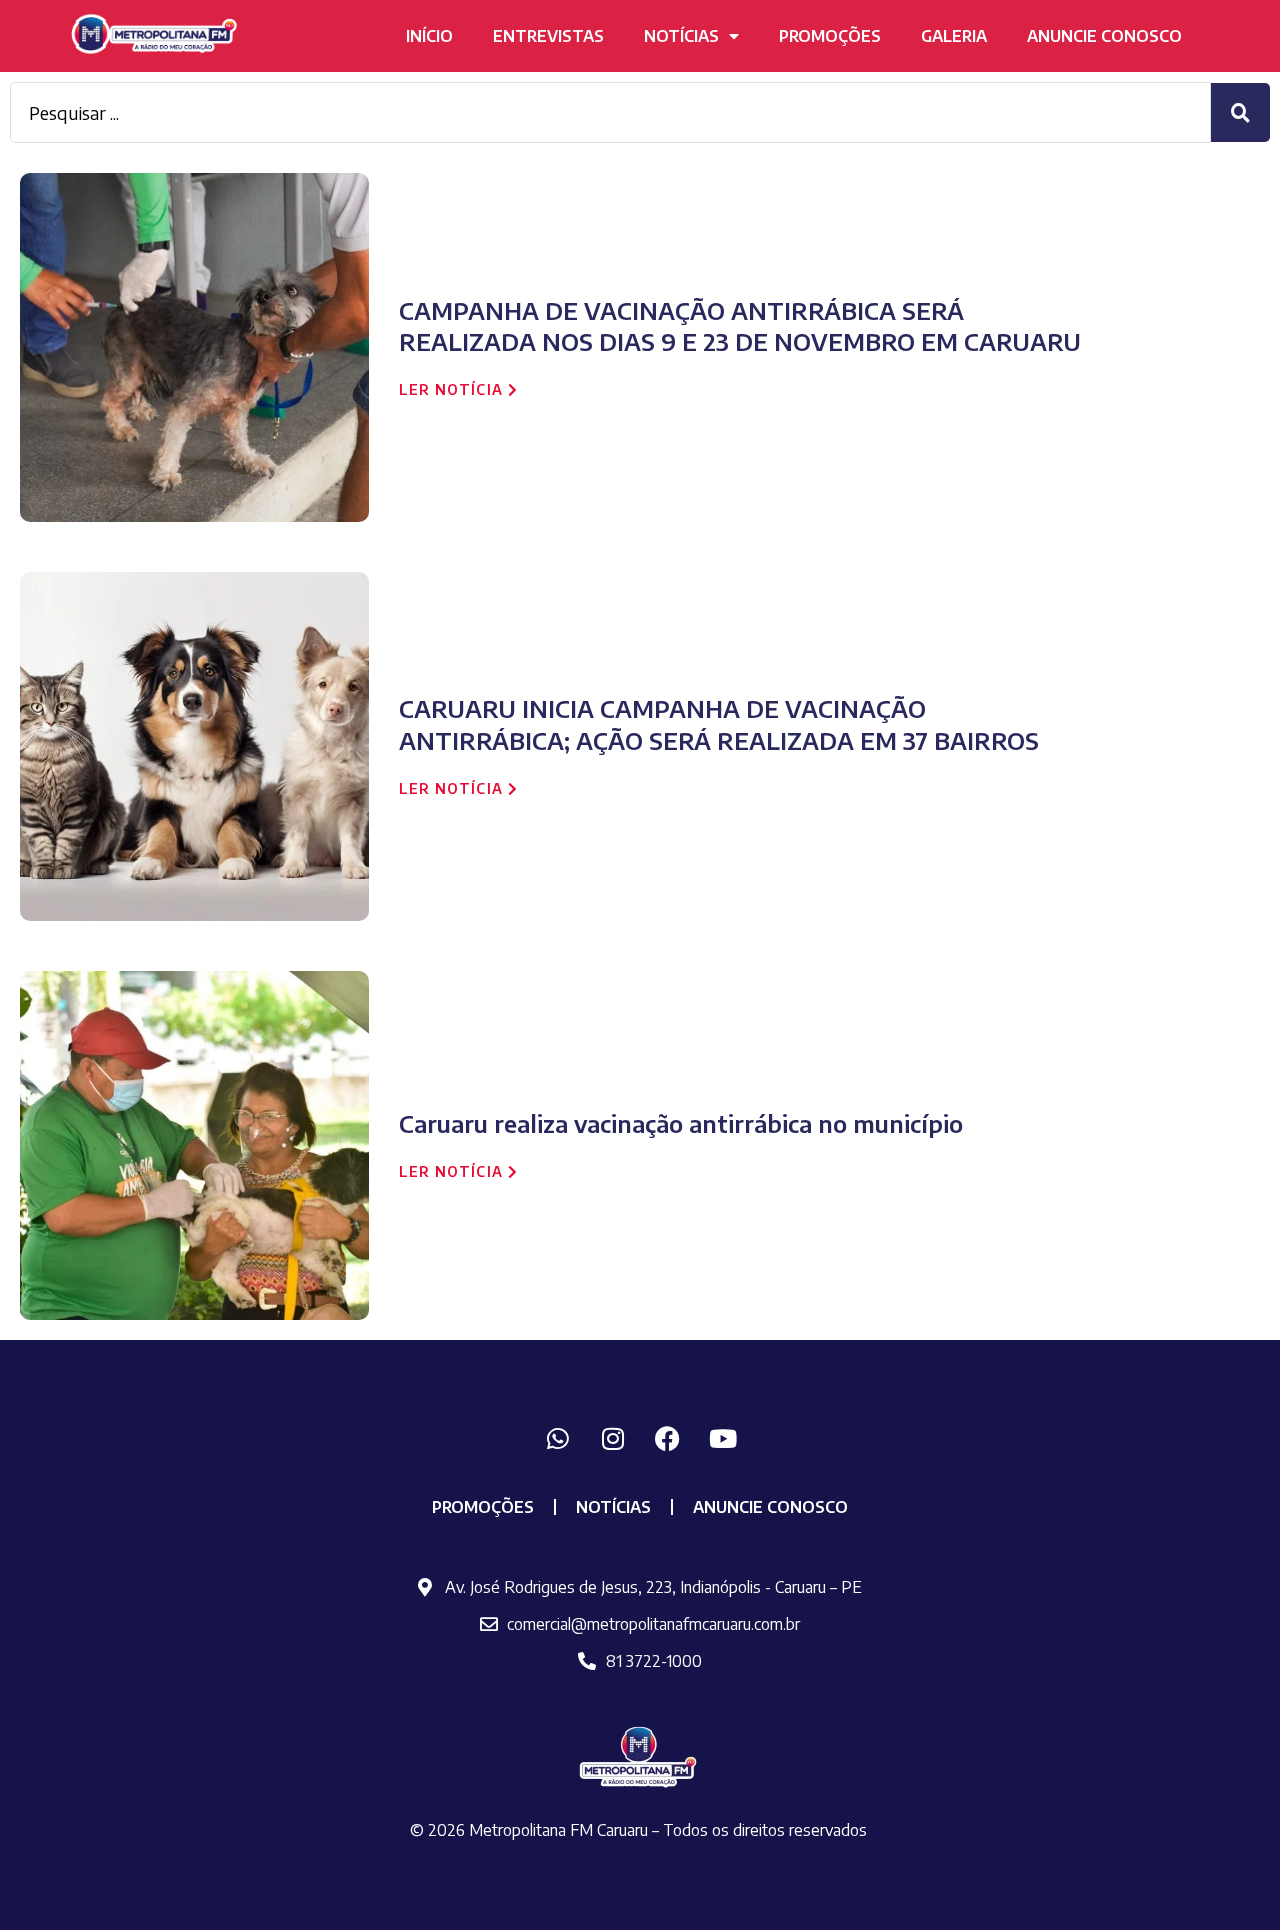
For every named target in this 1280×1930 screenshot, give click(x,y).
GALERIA (954, 36)
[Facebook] (668, 1439)
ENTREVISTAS (548, 36)
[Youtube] (723, 1439)
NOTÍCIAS (681, 36)
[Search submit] (1240, 112)
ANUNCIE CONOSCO (1104, 36)
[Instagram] (613, 1439)
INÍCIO (429, 36)
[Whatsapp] (558, 1439)
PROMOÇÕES (830, 36)
